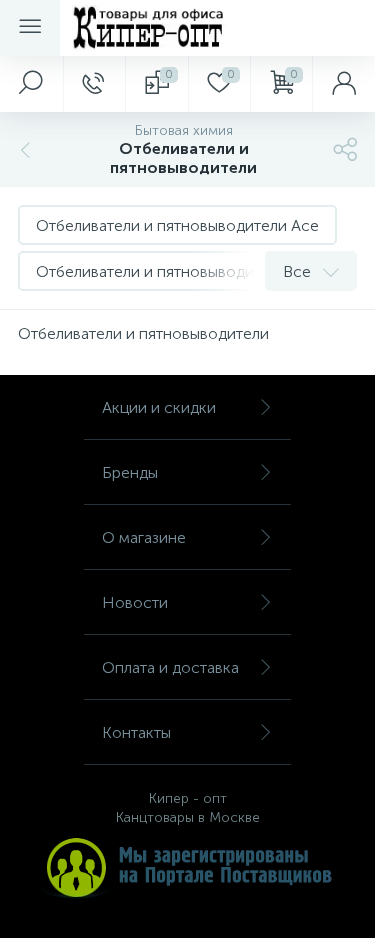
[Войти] (343, 84)
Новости (135, 602)
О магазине (144, 537)
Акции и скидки (159, 407)
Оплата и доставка (170, 667)
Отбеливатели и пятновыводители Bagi (178, 271)
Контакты (136, 732)
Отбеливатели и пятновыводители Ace (177, 225)
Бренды (130, 472)
